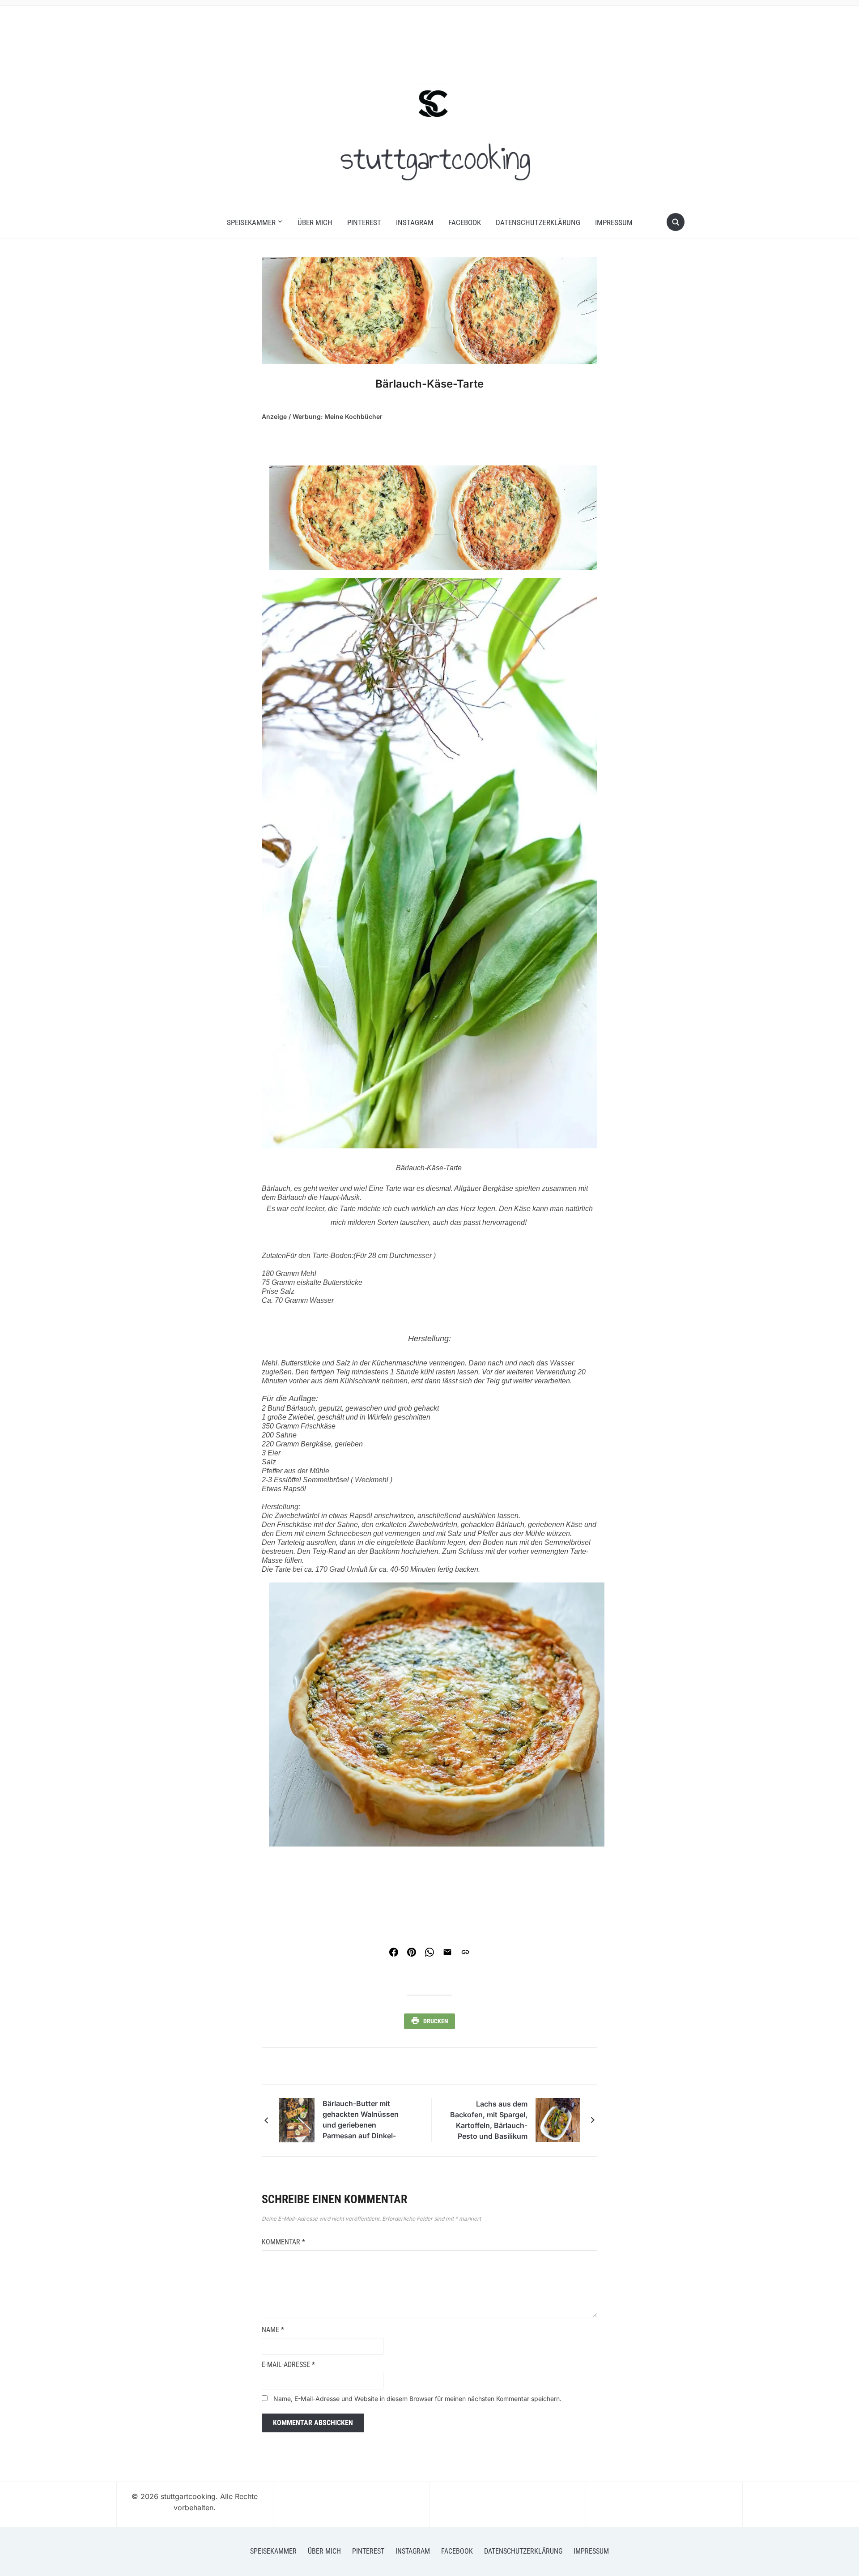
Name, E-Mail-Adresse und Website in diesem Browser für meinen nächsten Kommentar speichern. (417, 2399)
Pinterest (364, 222)
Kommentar (283, 2242)
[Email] (447, 1952)
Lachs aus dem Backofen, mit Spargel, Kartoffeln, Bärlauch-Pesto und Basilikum (489, 2120)
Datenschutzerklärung (538, 222)
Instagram (415, 222)
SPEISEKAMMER (251, 222)
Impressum (614, 222)
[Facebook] (394, 1952)
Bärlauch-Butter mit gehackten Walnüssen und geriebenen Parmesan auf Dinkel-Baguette (361, 2121)
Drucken (436, 2021)
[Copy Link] (465, 1952)
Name (273, 2330)
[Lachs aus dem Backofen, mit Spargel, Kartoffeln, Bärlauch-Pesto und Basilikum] (558, 2119)
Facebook (465, 222)
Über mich (315, 222)
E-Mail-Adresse (288, 2365)
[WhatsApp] (429, 1952)
